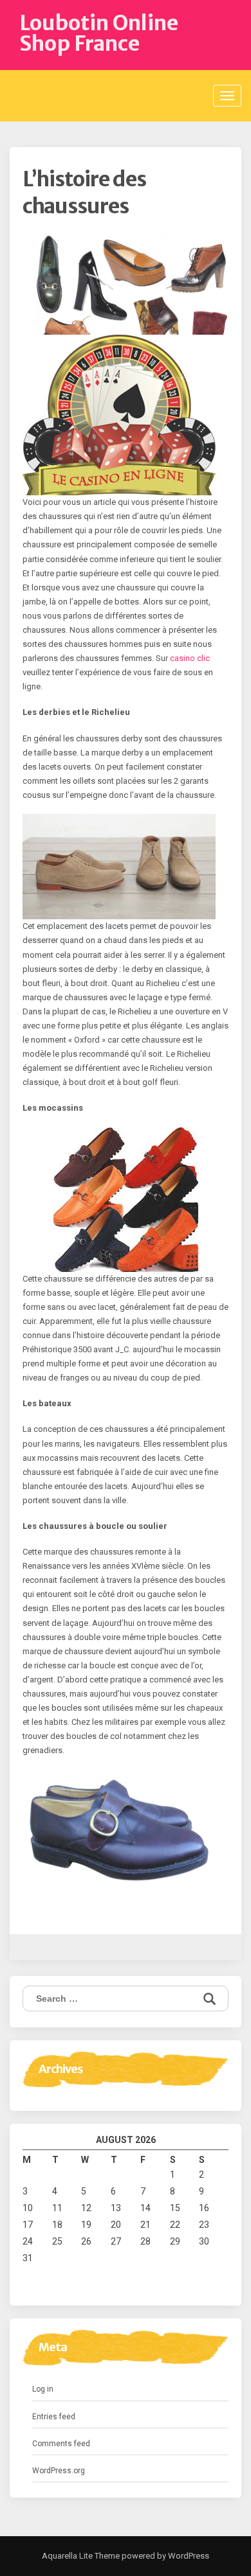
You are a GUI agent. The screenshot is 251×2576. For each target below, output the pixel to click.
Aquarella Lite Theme (81, 2556)
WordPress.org (59, 2471)
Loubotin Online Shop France (99, 33)
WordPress (188, 2556)
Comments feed (61, 2444)
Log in (43, 2389)
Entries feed (54, 2417)
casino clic (190, 658)
